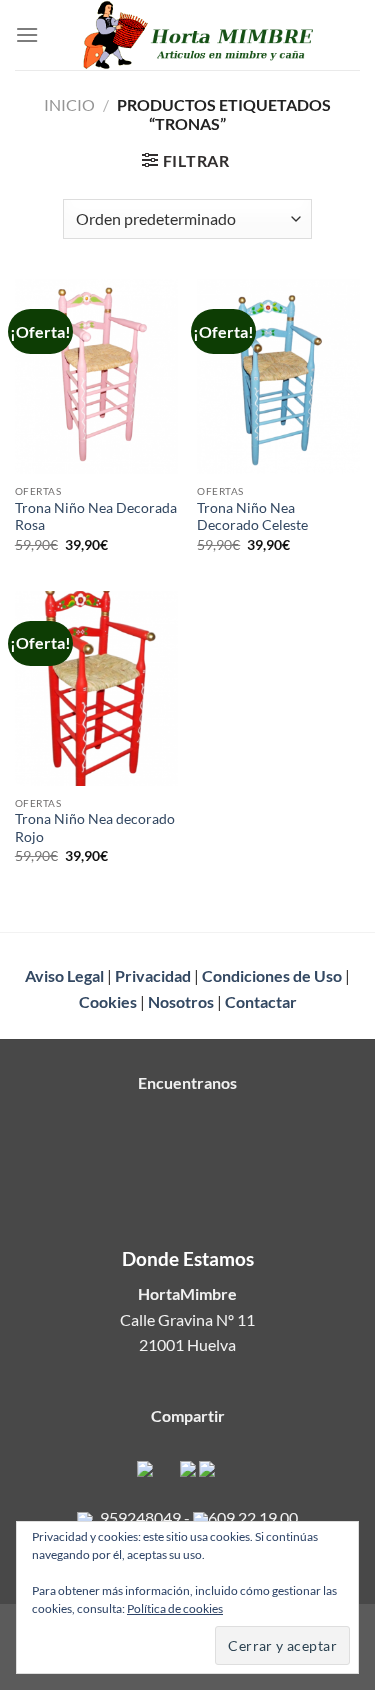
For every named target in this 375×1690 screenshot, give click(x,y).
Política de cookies (175, 1608)
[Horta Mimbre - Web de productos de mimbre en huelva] (199, 35)
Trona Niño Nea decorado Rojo (95, 828)
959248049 (140, 1517)
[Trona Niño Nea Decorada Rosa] (96, 376)
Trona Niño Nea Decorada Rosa (96, 517)
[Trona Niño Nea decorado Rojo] (96, 688)
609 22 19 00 (253, 1517)
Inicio (69, 104)
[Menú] (27, 34)
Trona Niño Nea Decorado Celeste (252, 517)
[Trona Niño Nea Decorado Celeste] (278, 376)
